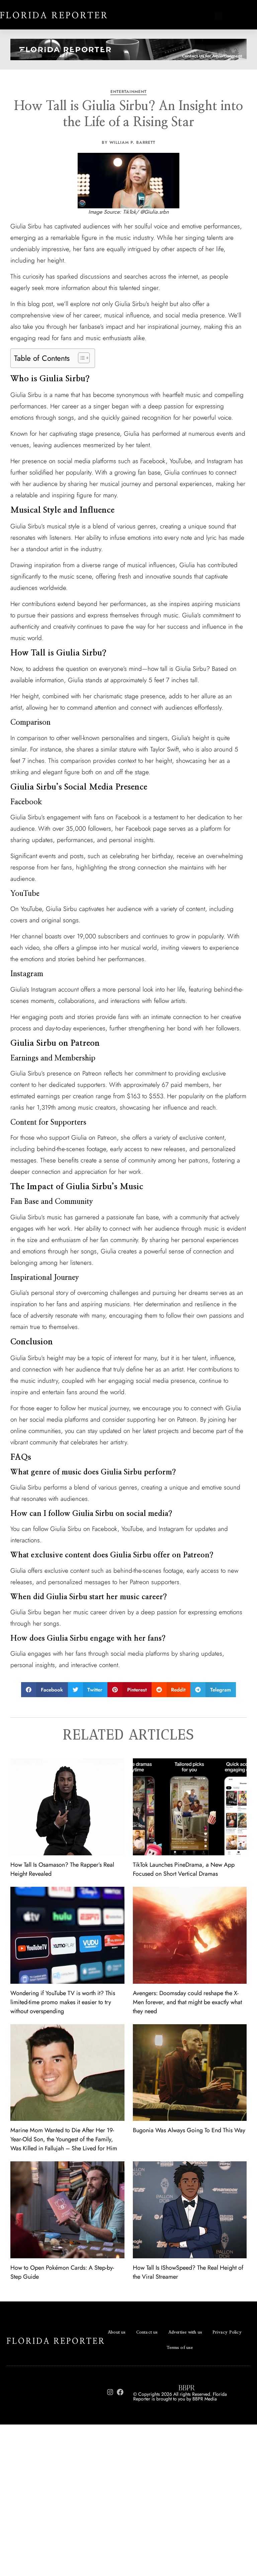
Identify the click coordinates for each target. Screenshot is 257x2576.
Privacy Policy (227, 2332)
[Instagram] (110, 2392)
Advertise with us (185, 2332)
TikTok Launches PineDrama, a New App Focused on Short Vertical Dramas (184, 1869)
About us (117, 2332)
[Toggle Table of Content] (80, 358)
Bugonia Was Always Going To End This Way (189, 2130)
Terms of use (180, 2348)
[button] (45, 1690)
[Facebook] (120, 2392)
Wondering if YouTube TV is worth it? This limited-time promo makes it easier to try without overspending (63, 2002)
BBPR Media (205, 2399)
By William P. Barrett (128, 142)
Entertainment (128, 92)
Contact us (147, 2332)
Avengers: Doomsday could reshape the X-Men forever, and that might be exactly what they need (187, 2002)
